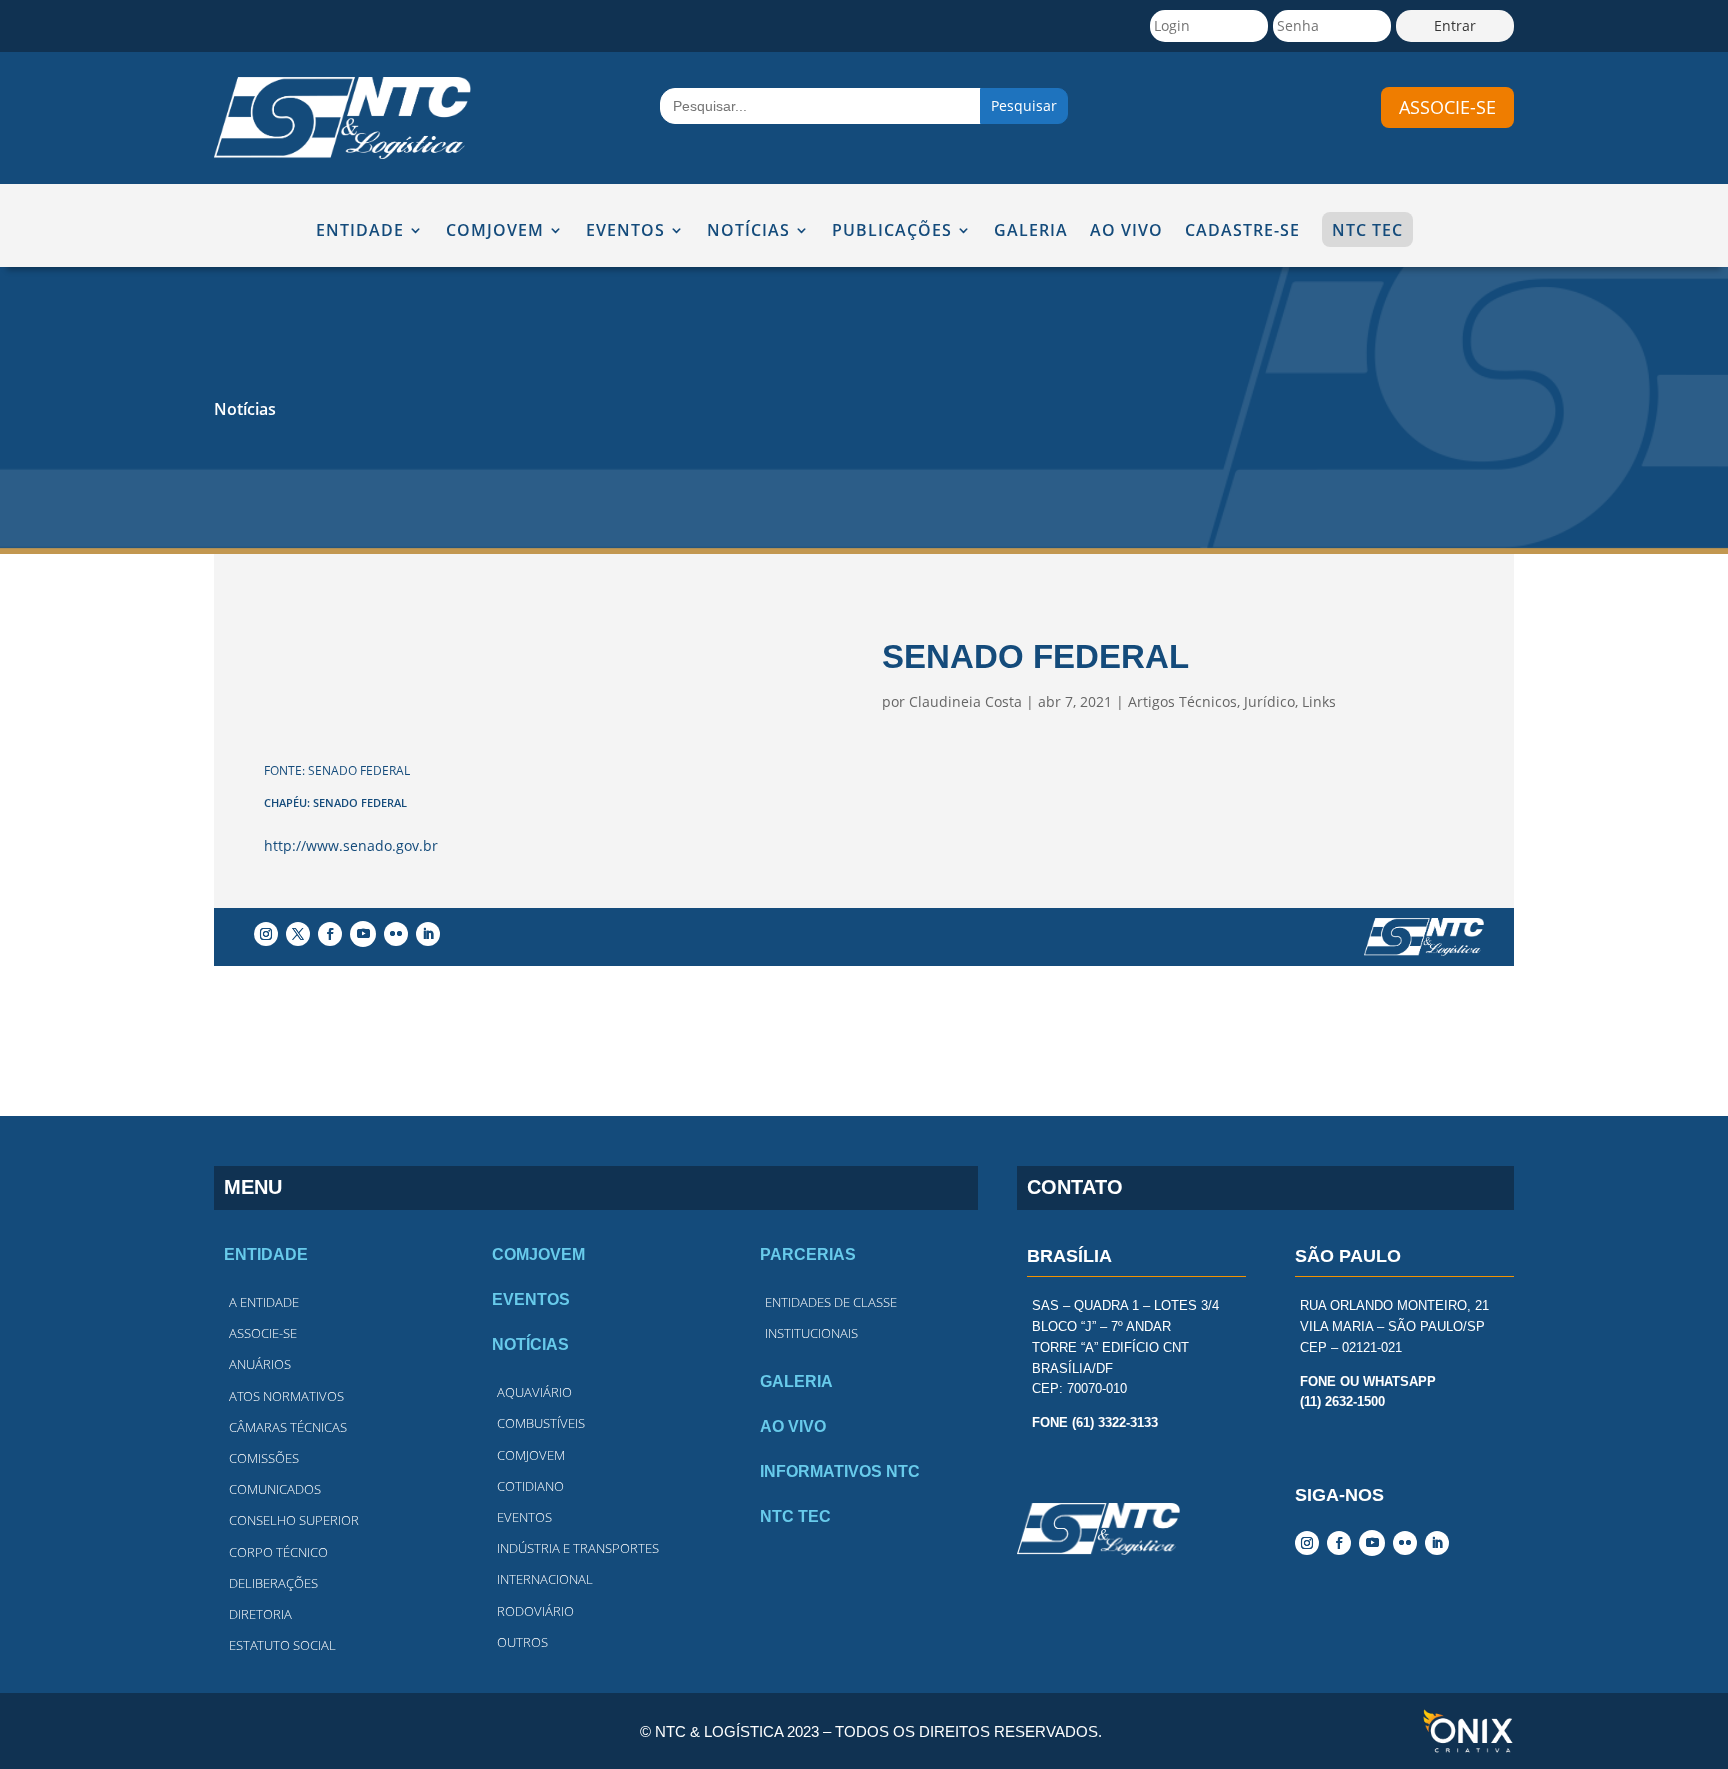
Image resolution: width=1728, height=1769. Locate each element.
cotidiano (530, 1486)
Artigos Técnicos (1182, 701)
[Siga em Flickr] (396, 934)
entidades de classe (831, 1302)
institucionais (811, 1333)
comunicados (275, 1489)
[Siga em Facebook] (330, 934)
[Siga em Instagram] (266, 934)
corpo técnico (278, 1552)
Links (1319, 701)
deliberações (273, 1583)
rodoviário (535, 1611)
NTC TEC (1367, 230)
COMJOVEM (495, 231)
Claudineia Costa (965, 701)
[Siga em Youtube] (363, 934)
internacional (545, 1579)
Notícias (245, 409)
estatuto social (282, 1645)
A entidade (264, 1302)
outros (522, 1642)
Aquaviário (534, 1392)
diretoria (260, 1614)
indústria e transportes (578, 1548)
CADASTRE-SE (1242, 231)
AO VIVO (1126, 231)
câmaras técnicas (288, 1427)
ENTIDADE (360, 231)
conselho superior (294, 1520)
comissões (264, 1458)
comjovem (531, 1455)
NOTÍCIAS (748, 231)
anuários (260, 1364)
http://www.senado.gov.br (351, 845)
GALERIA (1031, 231)
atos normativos (286, 1396)
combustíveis (541, 1423)
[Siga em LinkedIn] (428, 934)
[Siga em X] (298, 934)
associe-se (1447, 107)
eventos (524, 1517)
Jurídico (1269, 701)
